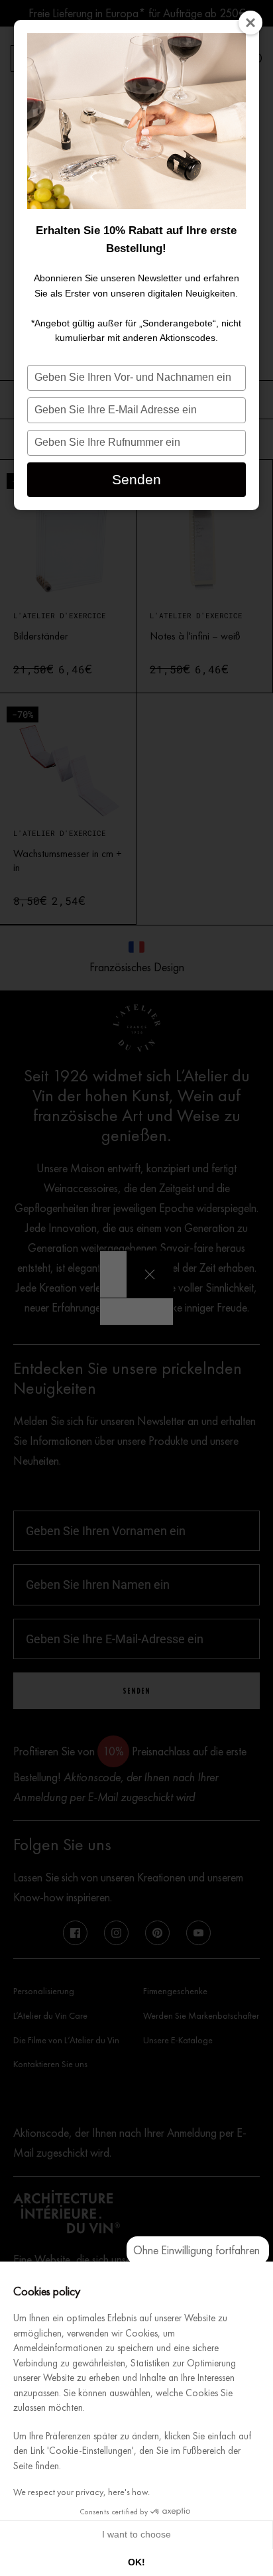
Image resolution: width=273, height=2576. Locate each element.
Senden (136, 479)
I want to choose (136, 2534)
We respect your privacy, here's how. (82, 2492)
